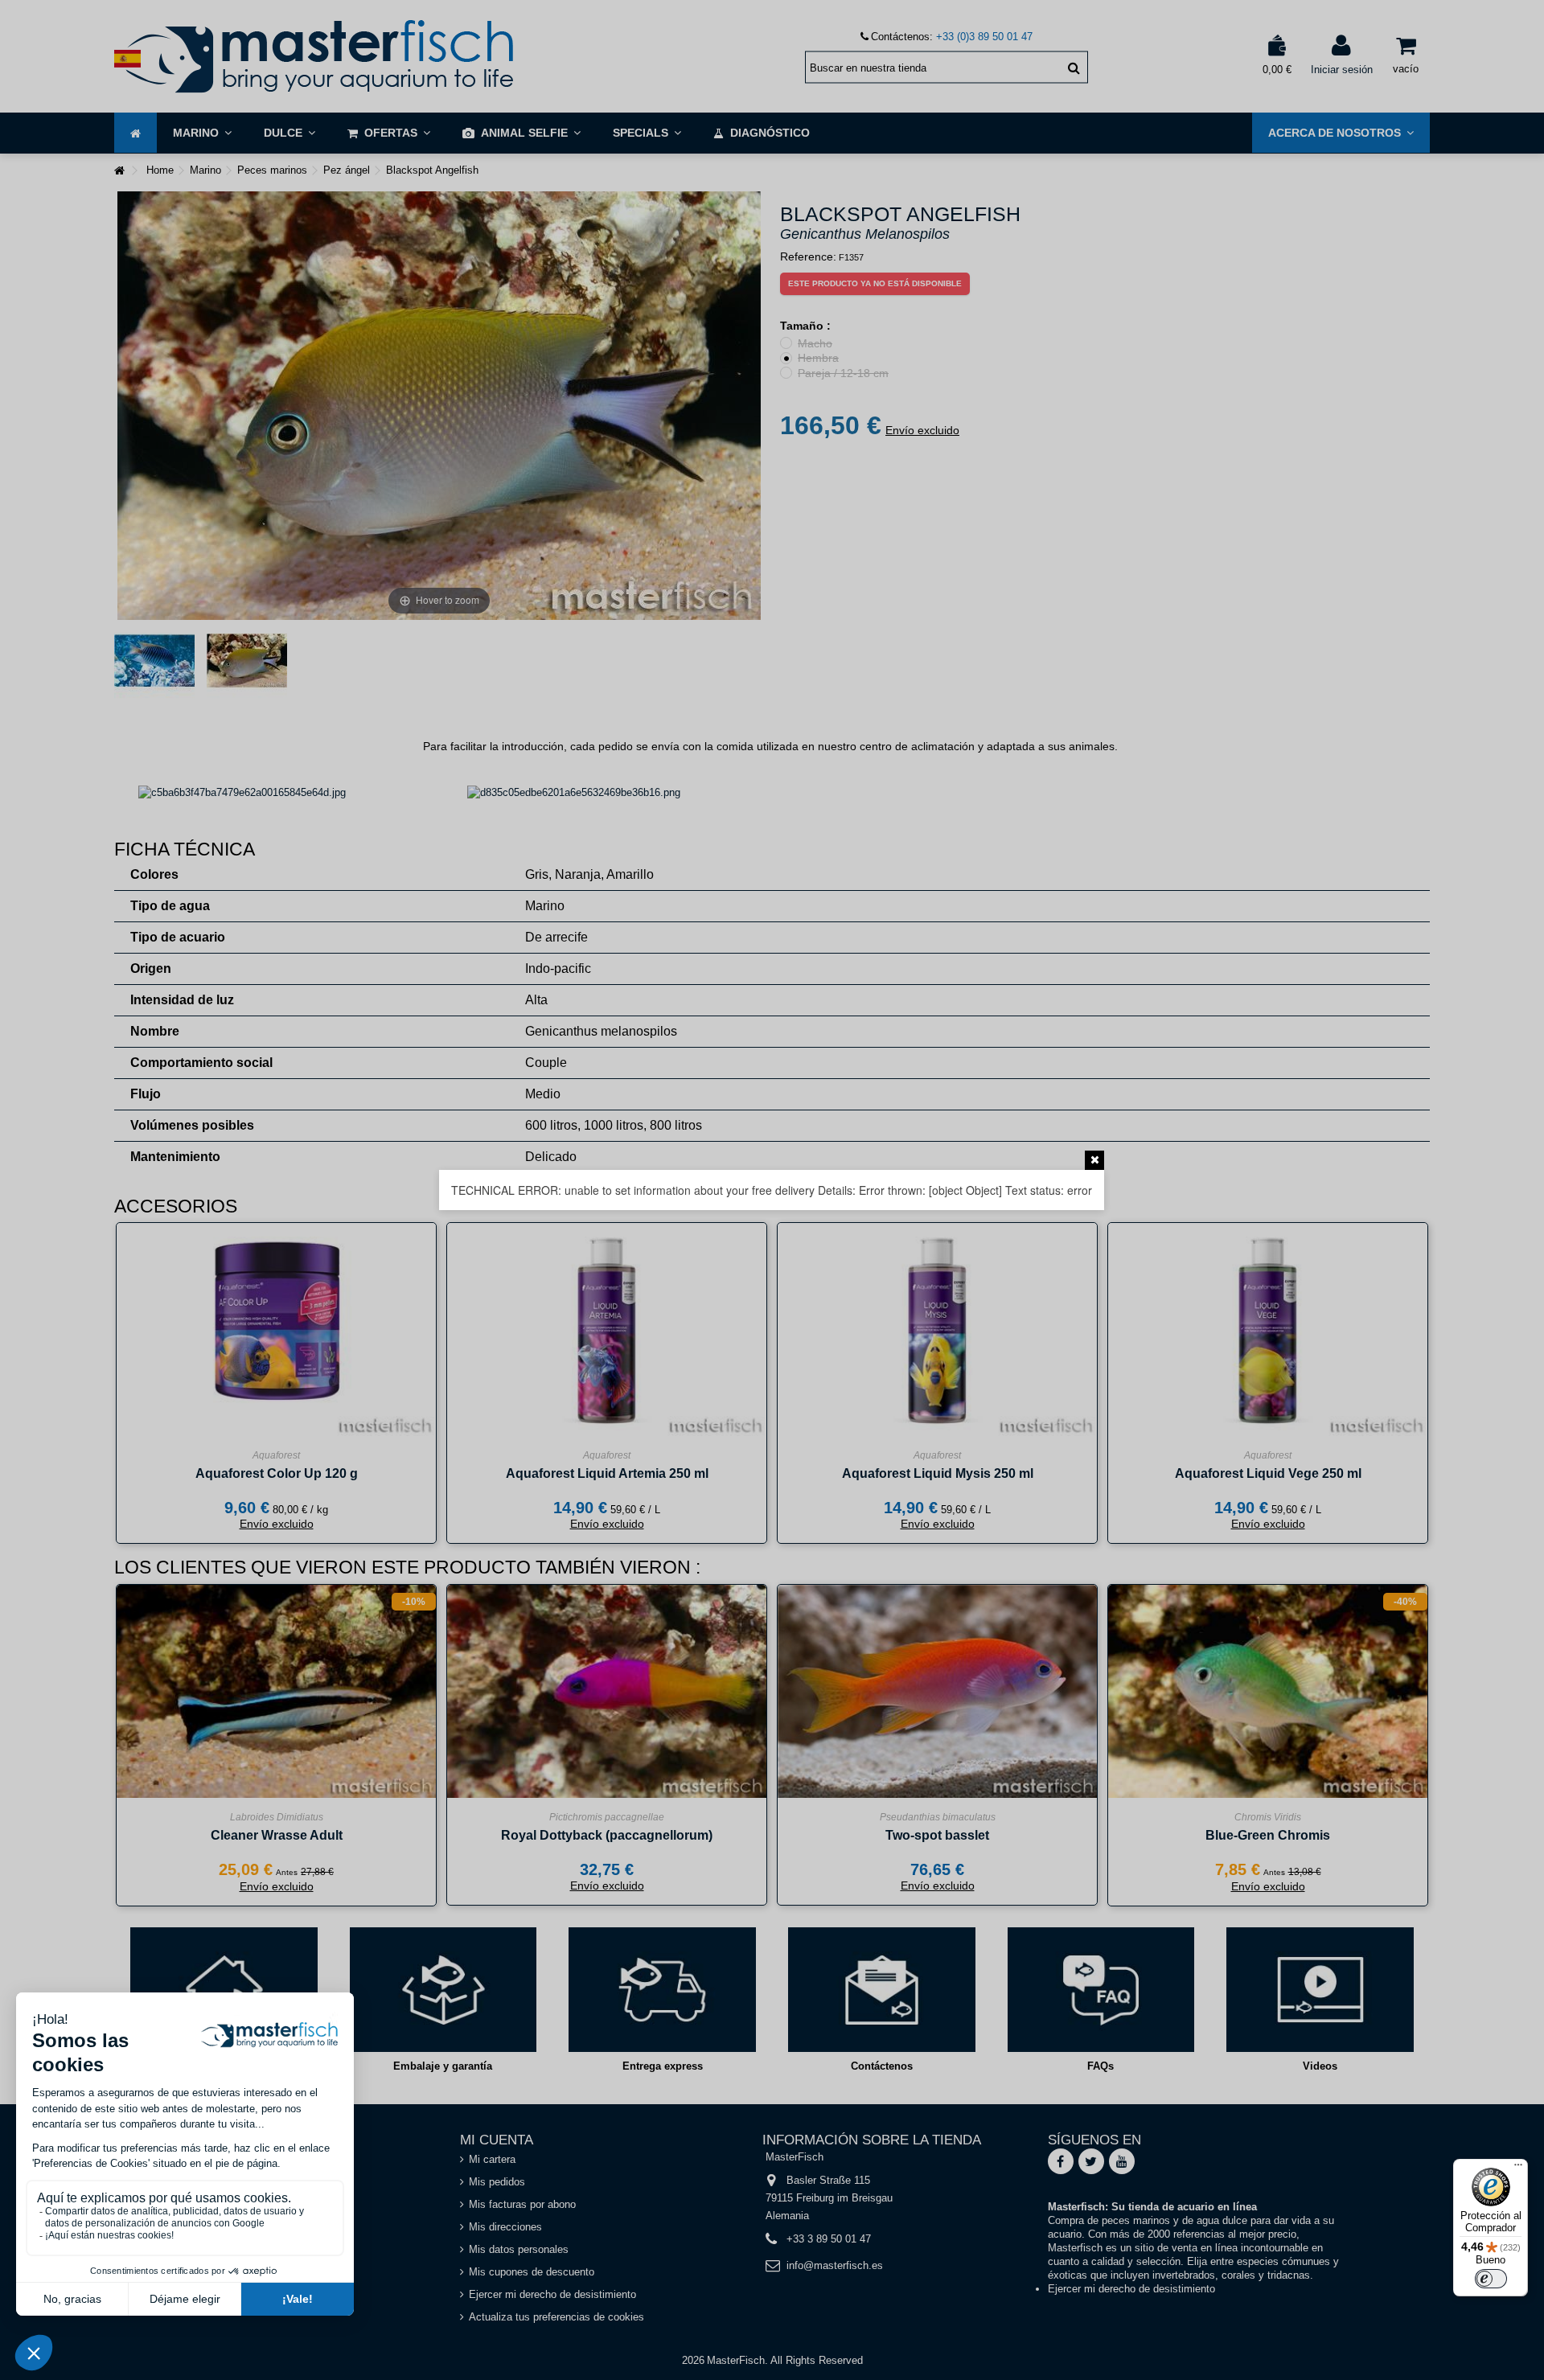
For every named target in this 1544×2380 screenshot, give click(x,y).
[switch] (1491, 2279)
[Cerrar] (1094, 1160)
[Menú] (1518, 2169)
